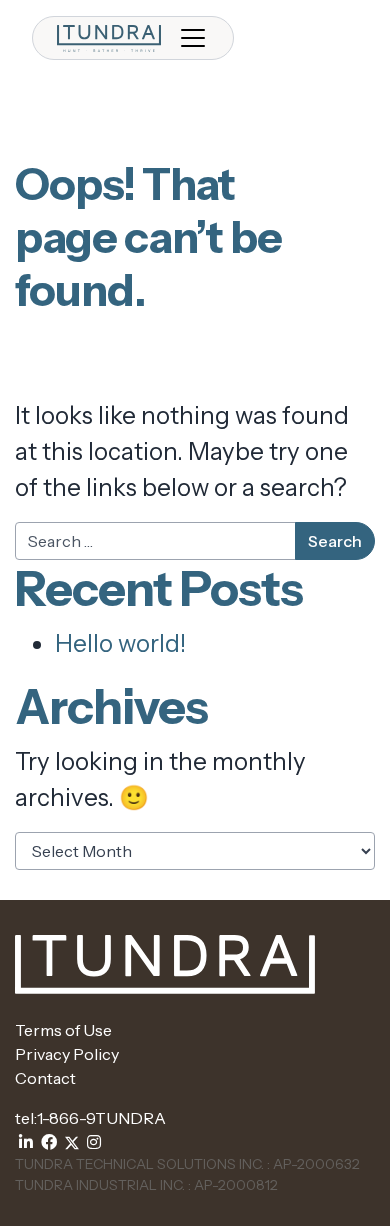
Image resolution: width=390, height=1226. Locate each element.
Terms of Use (63, 1030)
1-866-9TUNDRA (101, 1118)
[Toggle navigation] (193, 38)
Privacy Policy (67, 1054)
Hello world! (120, 643)
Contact (45, 1078)
